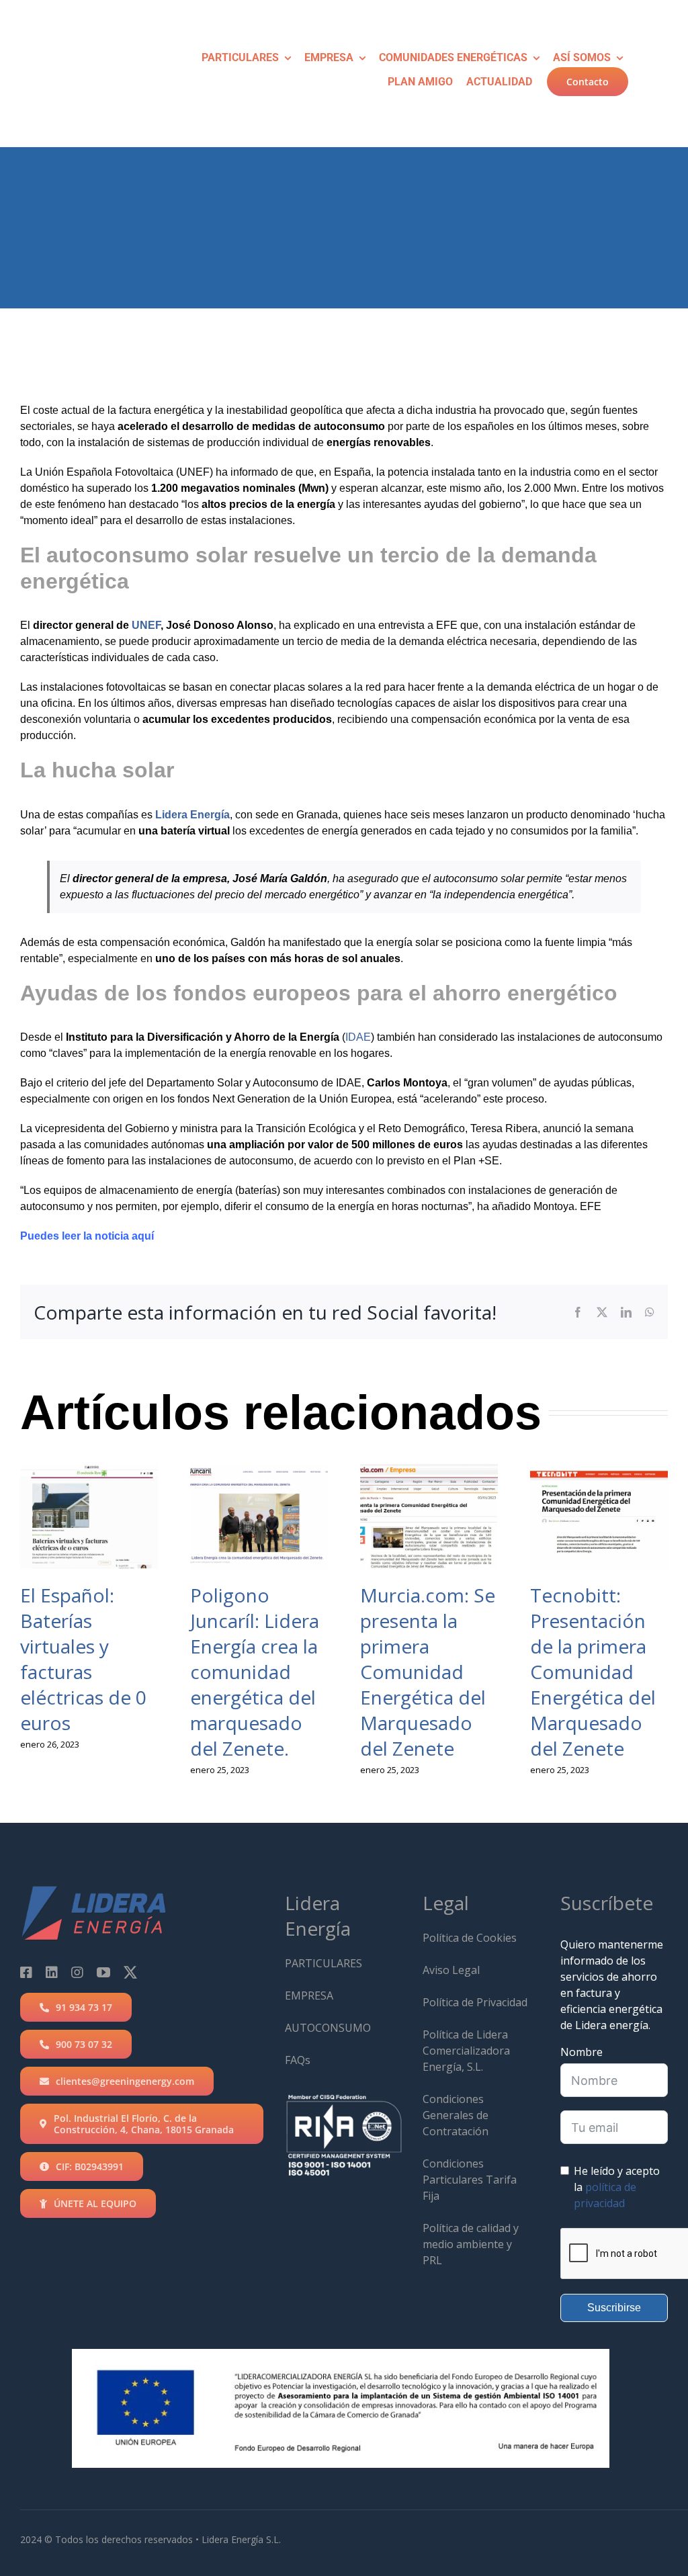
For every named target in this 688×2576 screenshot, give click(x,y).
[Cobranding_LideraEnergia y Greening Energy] (93, 24)
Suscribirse (614, 2308)
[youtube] (103, 1973)
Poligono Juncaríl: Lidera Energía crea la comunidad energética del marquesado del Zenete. (255, 1672)
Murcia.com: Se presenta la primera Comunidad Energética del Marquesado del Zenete (428, 1672)
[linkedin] (52, 1973)
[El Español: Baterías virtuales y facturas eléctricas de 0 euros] (89, 1517)
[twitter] (130, 1973)
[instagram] (77, 1973)
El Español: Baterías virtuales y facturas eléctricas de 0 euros (83, 1659)
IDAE (358, 1037)
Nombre (582, 2052)
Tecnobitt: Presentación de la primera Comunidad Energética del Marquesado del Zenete (593, 1672)
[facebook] (26, 1973)
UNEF (146, 625)
